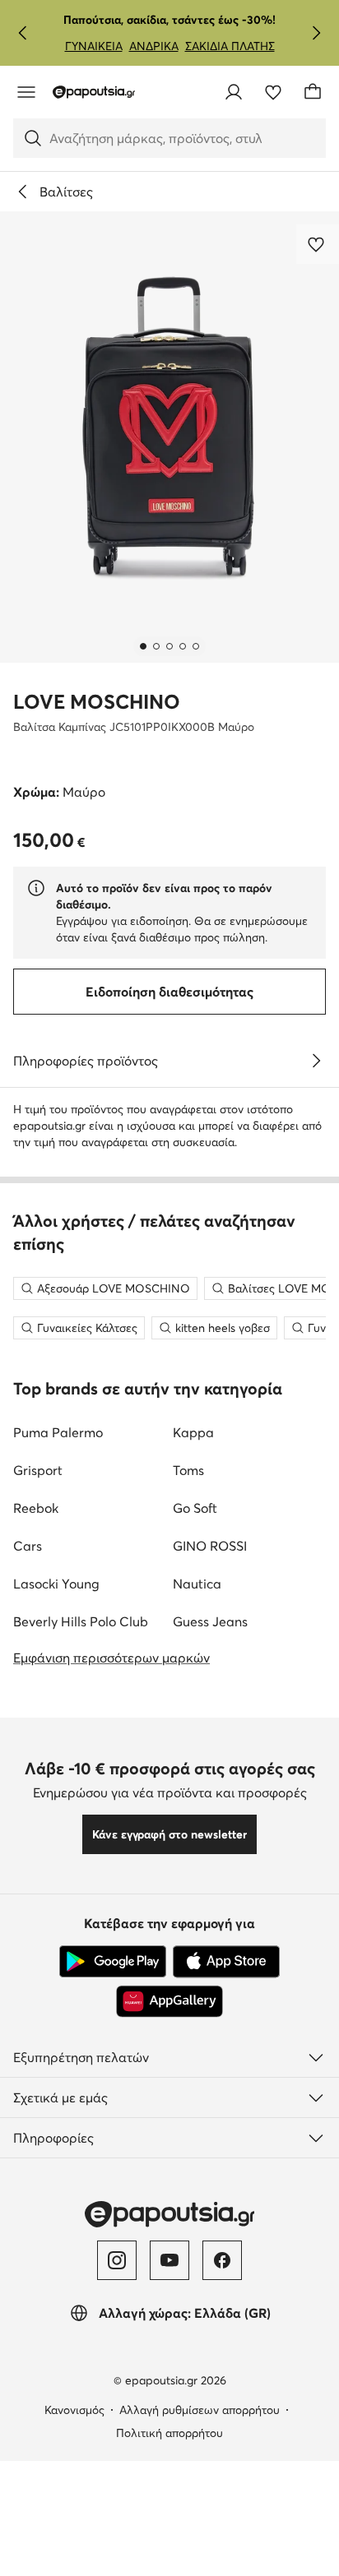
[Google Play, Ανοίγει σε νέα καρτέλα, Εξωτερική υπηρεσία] (113, 1962)
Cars (28, 1546)
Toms (188, 1470)
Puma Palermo (58, 1432)
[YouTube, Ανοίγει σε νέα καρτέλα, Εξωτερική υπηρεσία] (169, 2260)
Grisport (38, 1470)
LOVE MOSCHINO (97, 702)
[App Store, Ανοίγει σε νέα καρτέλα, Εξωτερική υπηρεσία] (226, 1962)
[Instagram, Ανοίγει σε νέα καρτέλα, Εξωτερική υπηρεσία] (117, 2260)
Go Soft (195, 1508)
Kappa (193, 1432)
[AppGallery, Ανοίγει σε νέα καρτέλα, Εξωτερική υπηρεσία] (169, 2001)
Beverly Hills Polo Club (81, 1621)
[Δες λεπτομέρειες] (316, 1061)
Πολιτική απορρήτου (169, 2433)
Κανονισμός (74, 2410)
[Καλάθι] (313, 92)
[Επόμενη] (316, 33)
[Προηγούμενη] (23, 33)
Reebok (36, 1508)
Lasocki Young (56, 1584)
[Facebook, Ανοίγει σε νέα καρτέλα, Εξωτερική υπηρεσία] (222, 2260)
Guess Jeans (210, 1621)
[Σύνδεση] (234, 92)
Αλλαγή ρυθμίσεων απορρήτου (200, 2410)
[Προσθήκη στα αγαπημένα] (318, 244)
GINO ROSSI (210, 1546)
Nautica (197, 1584)
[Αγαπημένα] (273, 92)
